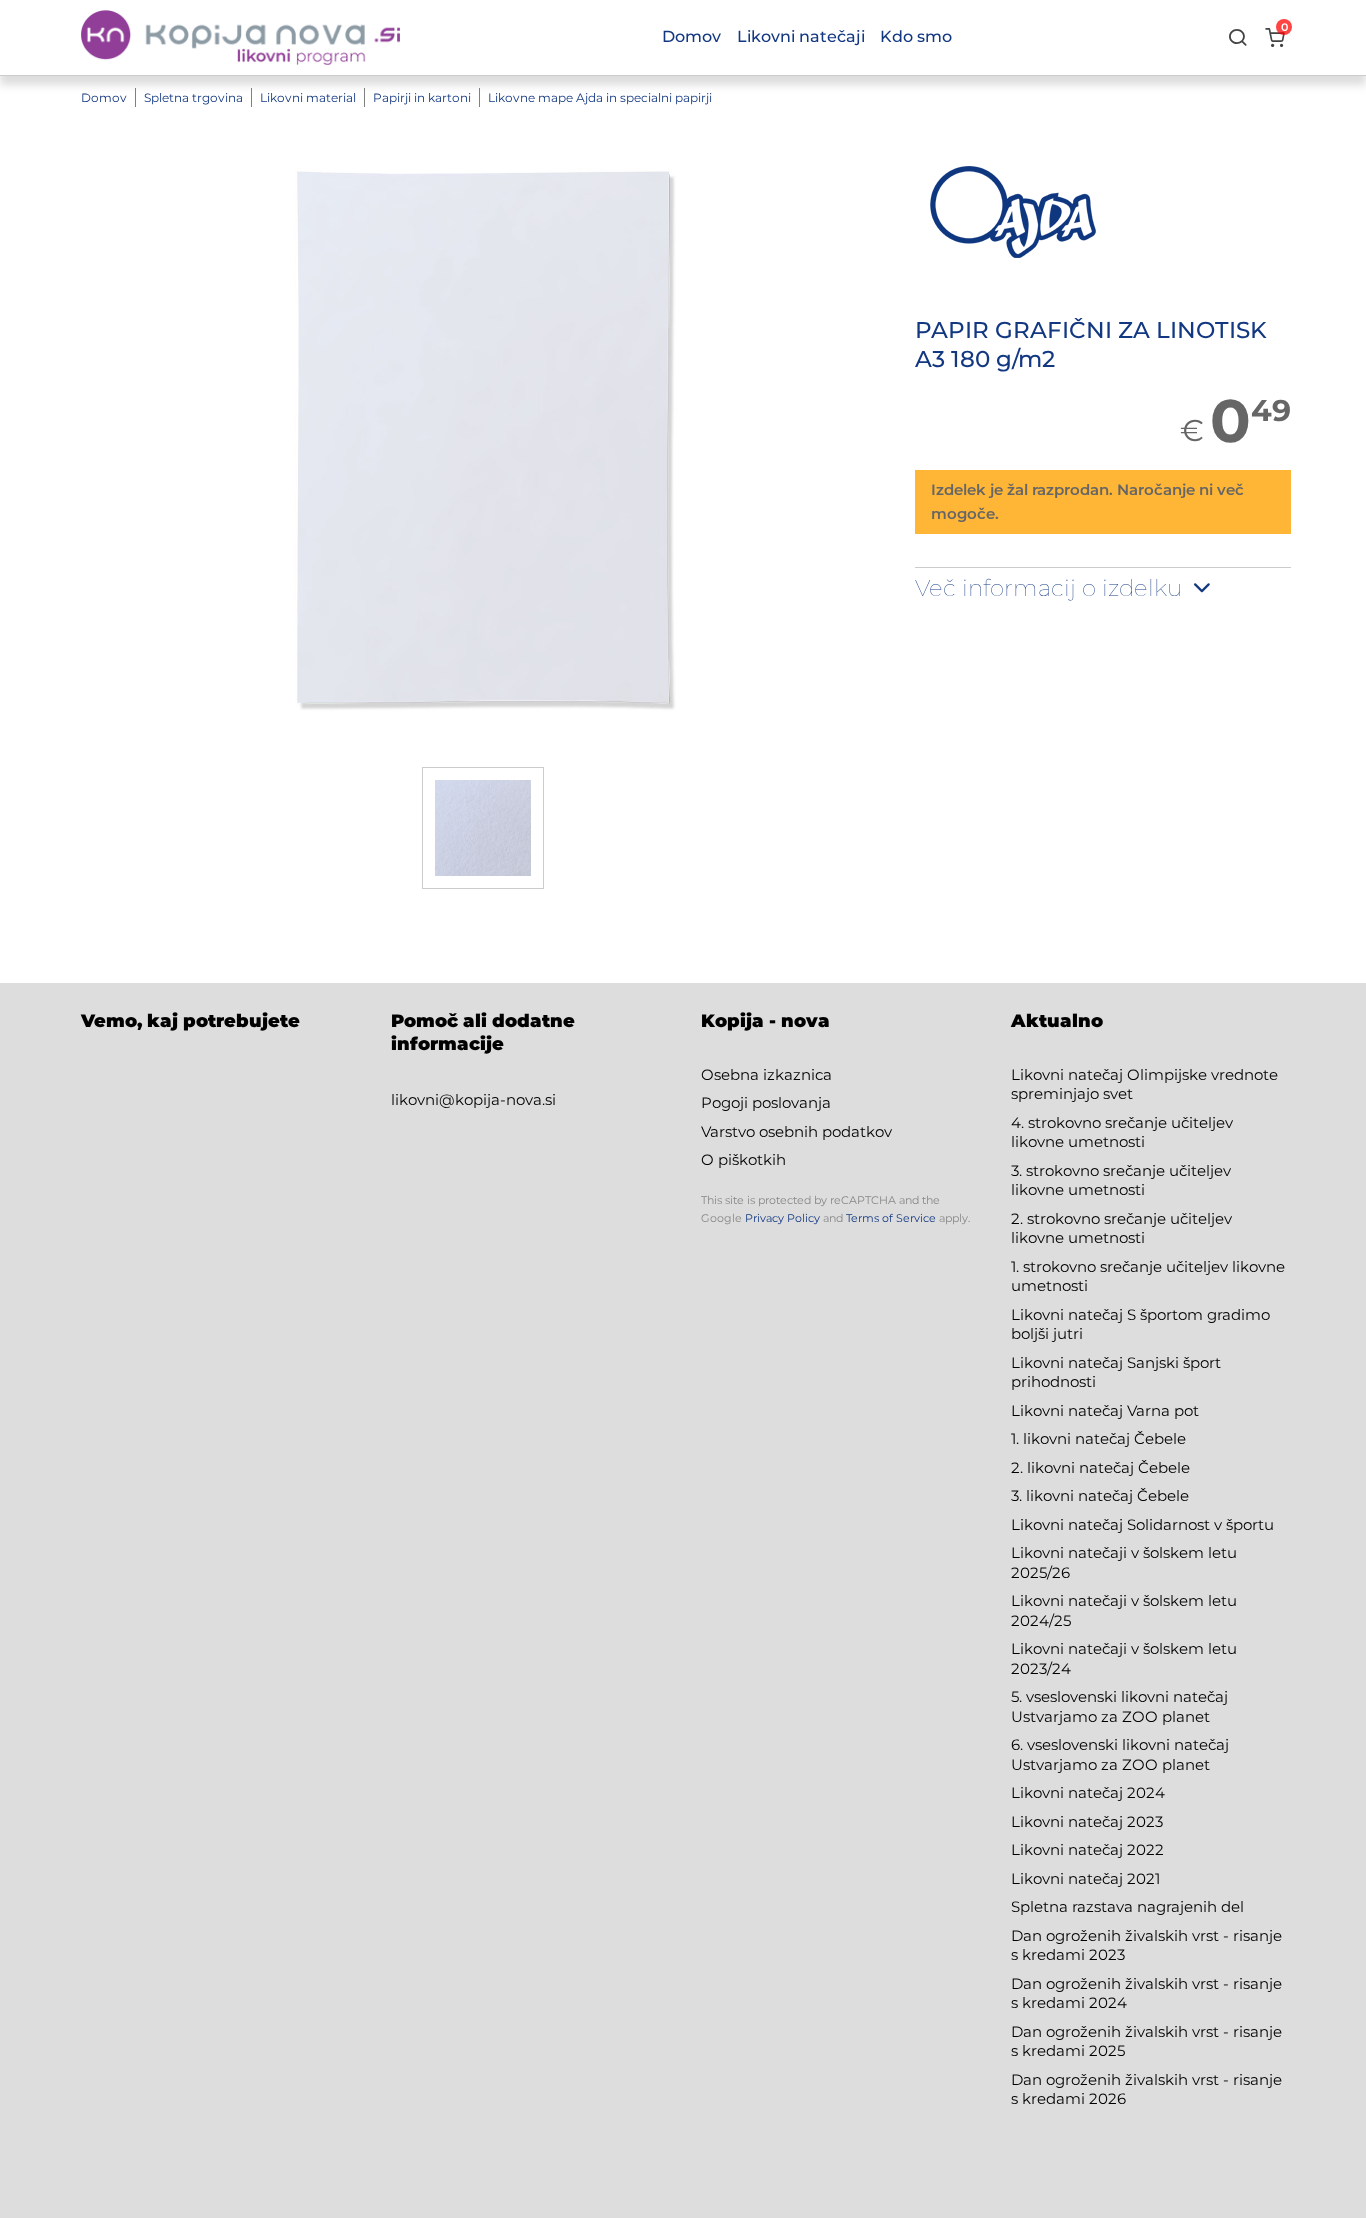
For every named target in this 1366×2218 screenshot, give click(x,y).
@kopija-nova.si (497, 1099)
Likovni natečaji (801, 36)
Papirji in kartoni (422, 97)
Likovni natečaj (1069, 1878)
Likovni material (308, 97)
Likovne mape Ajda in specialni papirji (600, 97)
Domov (104, 97)
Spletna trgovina (193, 97)
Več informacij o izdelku (1051, 588)
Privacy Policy (782, 1218)
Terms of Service (891, 1218)
